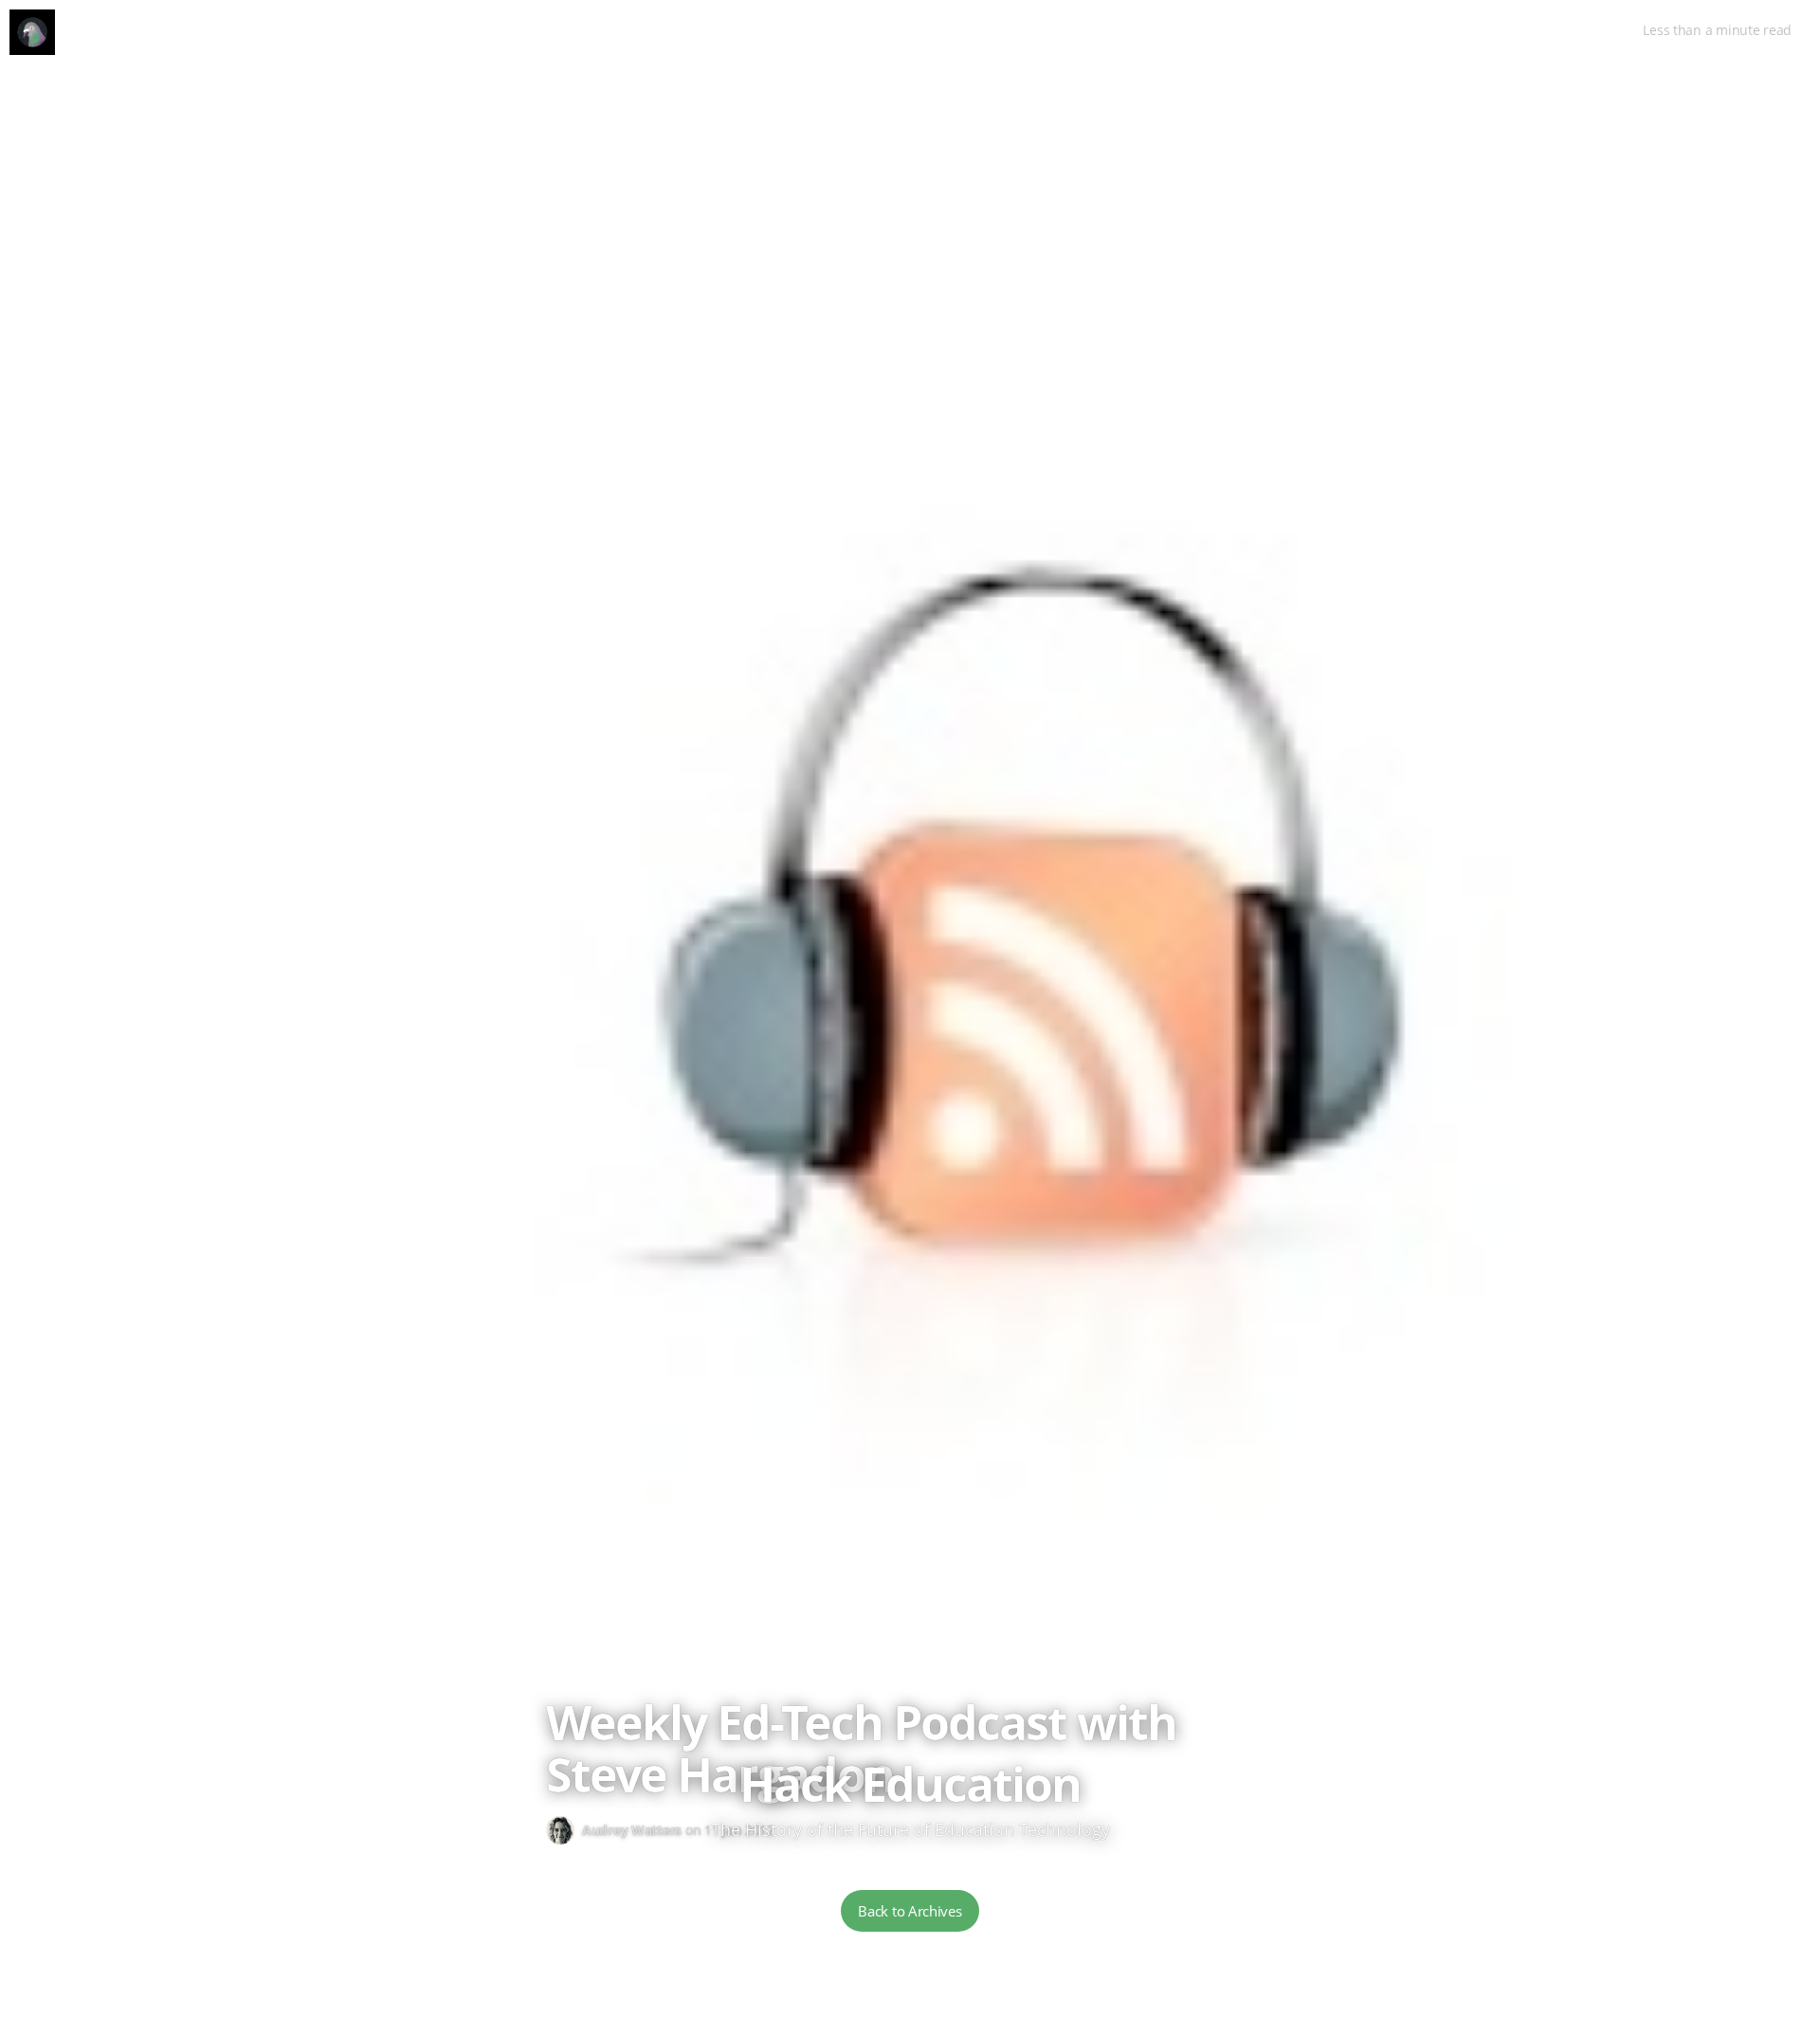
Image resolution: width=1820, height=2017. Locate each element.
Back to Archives (910, 1911)
